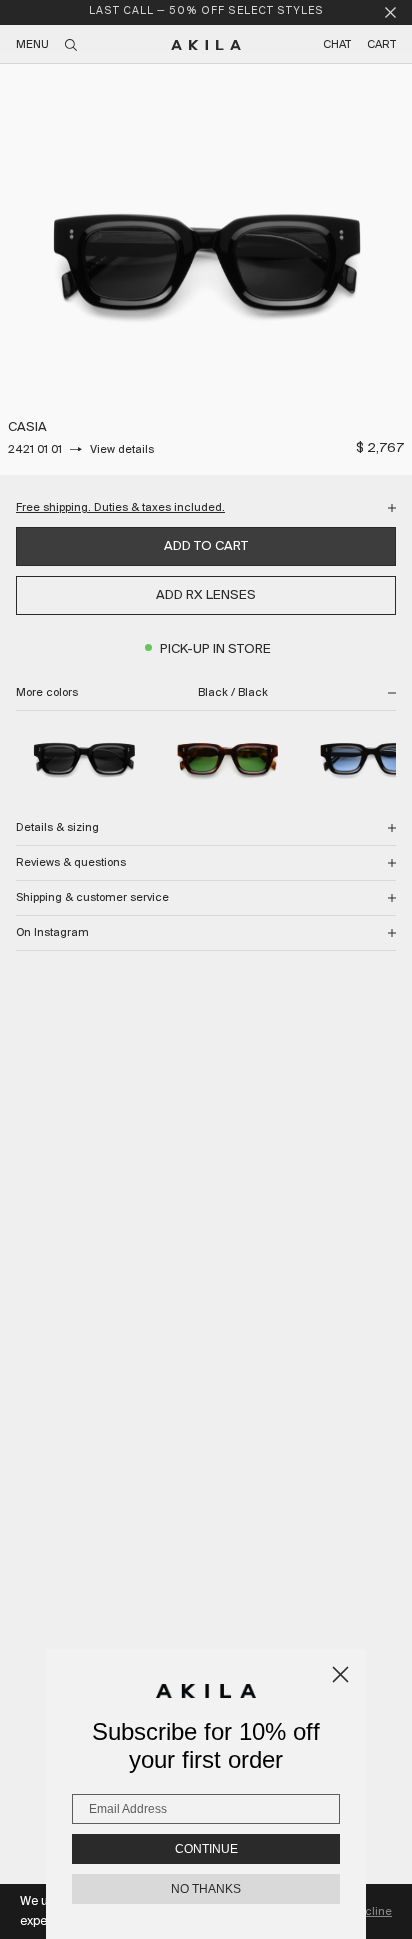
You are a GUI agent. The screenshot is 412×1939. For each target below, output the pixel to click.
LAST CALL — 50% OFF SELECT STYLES (206, 11)
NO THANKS (206, 1889)
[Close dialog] (340, 1674)
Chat (337, 45)
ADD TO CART (206, 546)
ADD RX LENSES (206, 595)
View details (122, 450)
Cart (381, 45)
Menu (32, 45)
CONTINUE (206, 1849)
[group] (206, 269)
